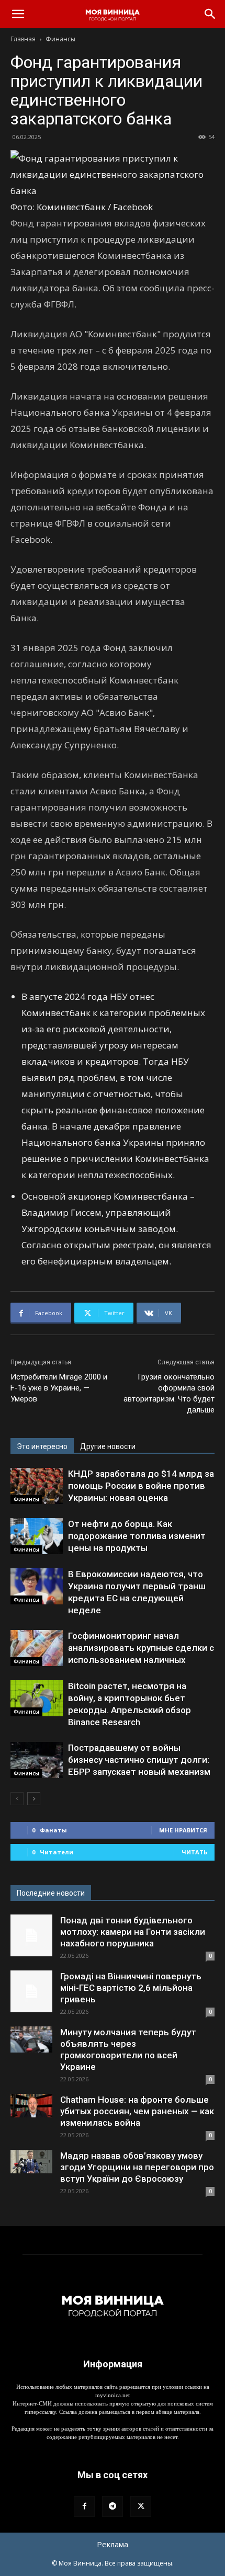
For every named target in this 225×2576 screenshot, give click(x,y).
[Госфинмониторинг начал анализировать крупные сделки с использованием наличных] (37, 1648)
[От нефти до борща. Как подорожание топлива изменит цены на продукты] (37, 1536)
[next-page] (34, 1799)
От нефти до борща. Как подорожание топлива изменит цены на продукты (137, 1536)
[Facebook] (84, 2506)
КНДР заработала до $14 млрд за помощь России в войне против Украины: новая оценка (141, 1486)
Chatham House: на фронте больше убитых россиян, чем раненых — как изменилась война (137, 2111)
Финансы (60, 39)
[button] (18, 14)
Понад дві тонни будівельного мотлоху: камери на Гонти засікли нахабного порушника (133, 1932)
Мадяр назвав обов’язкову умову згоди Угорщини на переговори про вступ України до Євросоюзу (137, 2167)
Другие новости (108, 1446)
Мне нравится (183, 1830)
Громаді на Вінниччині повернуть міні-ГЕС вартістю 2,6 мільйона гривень (131, 1988)
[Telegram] (113, 2506)
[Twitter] (141, 2506)
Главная (23, 39)
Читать (194, 1852)
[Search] (210, 14)
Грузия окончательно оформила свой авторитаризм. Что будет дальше (169, 1393)
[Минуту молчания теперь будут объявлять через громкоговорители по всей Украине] (31, 2039)
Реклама (113, 2544)
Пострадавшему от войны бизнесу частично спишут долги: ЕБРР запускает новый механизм (139, 1760)
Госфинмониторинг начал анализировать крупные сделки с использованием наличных (141, 1648)
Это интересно (42, 1446)
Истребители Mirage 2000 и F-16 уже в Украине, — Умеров (59, 1388)
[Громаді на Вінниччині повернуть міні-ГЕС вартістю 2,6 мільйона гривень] (31, 1991)
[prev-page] (17, 1799)
